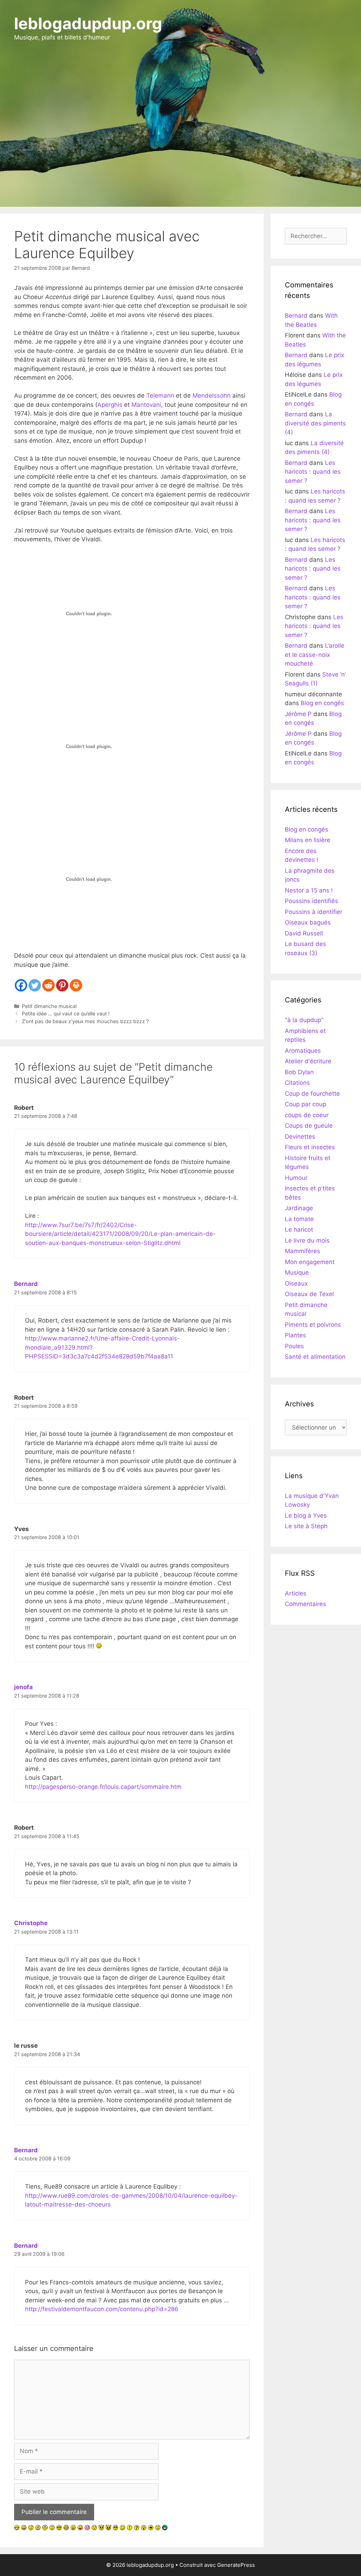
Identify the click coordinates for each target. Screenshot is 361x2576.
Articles (296, 1593)
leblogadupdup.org (88, 23)
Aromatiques (303, 1051)
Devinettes (300, 1137)
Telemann (160, 396)
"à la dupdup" (304, 1020)
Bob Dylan (299, 1072)
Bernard (26, 1284)
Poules (294, 1346)
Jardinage (299, 1208)
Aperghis (110, 405)
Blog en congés (322, 703)
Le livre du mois (307, 1240)
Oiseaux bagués (308, 922)
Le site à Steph (306, 1526)
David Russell (304, 933)
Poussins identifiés (311, 901)
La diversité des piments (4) (315, 423)
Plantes (295, 1335)
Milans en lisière (308, 840)
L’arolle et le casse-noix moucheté (315, 655)
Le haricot (299, 1230)
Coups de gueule (309, 1126)
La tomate (299, 1219)
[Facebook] (21, 985)
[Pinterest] (62, 985)
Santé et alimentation (315, 1357)
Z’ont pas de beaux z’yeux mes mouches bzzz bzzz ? (85, 1021)
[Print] (76, 985)
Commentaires (305, 1604)
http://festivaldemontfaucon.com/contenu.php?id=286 (102, 2309)
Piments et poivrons (313, 1325)
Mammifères (302, 1251)
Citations (297, 1083)
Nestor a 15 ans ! (309, 890)
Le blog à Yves (306, 1516)
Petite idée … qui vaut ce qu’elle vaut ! (66, 1013)
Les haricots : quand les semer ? (313, 472)
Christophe (31, 1923)
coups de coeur (307, 1115)
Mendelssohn (212, 396)
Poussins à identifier (314, 912)
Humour (296, 1178)
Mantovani (146, 405)
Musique (297, 1273)
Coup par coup (305, 1104)
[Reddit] (48, 985)
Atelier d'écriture (308, 1061)
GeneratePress (236, 2565)
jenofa (23, 1687)
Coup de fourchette (312, 1094)
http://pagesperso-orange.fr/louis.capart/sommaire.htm (103, 1787)
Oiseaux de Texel (309, 1294)
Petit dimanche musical (49, 1006)
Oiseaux (296, 1283)
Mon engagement (310, 1262)
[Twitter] (35, 985)
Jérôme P (298, 714)
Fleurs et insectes (310, 1147)
